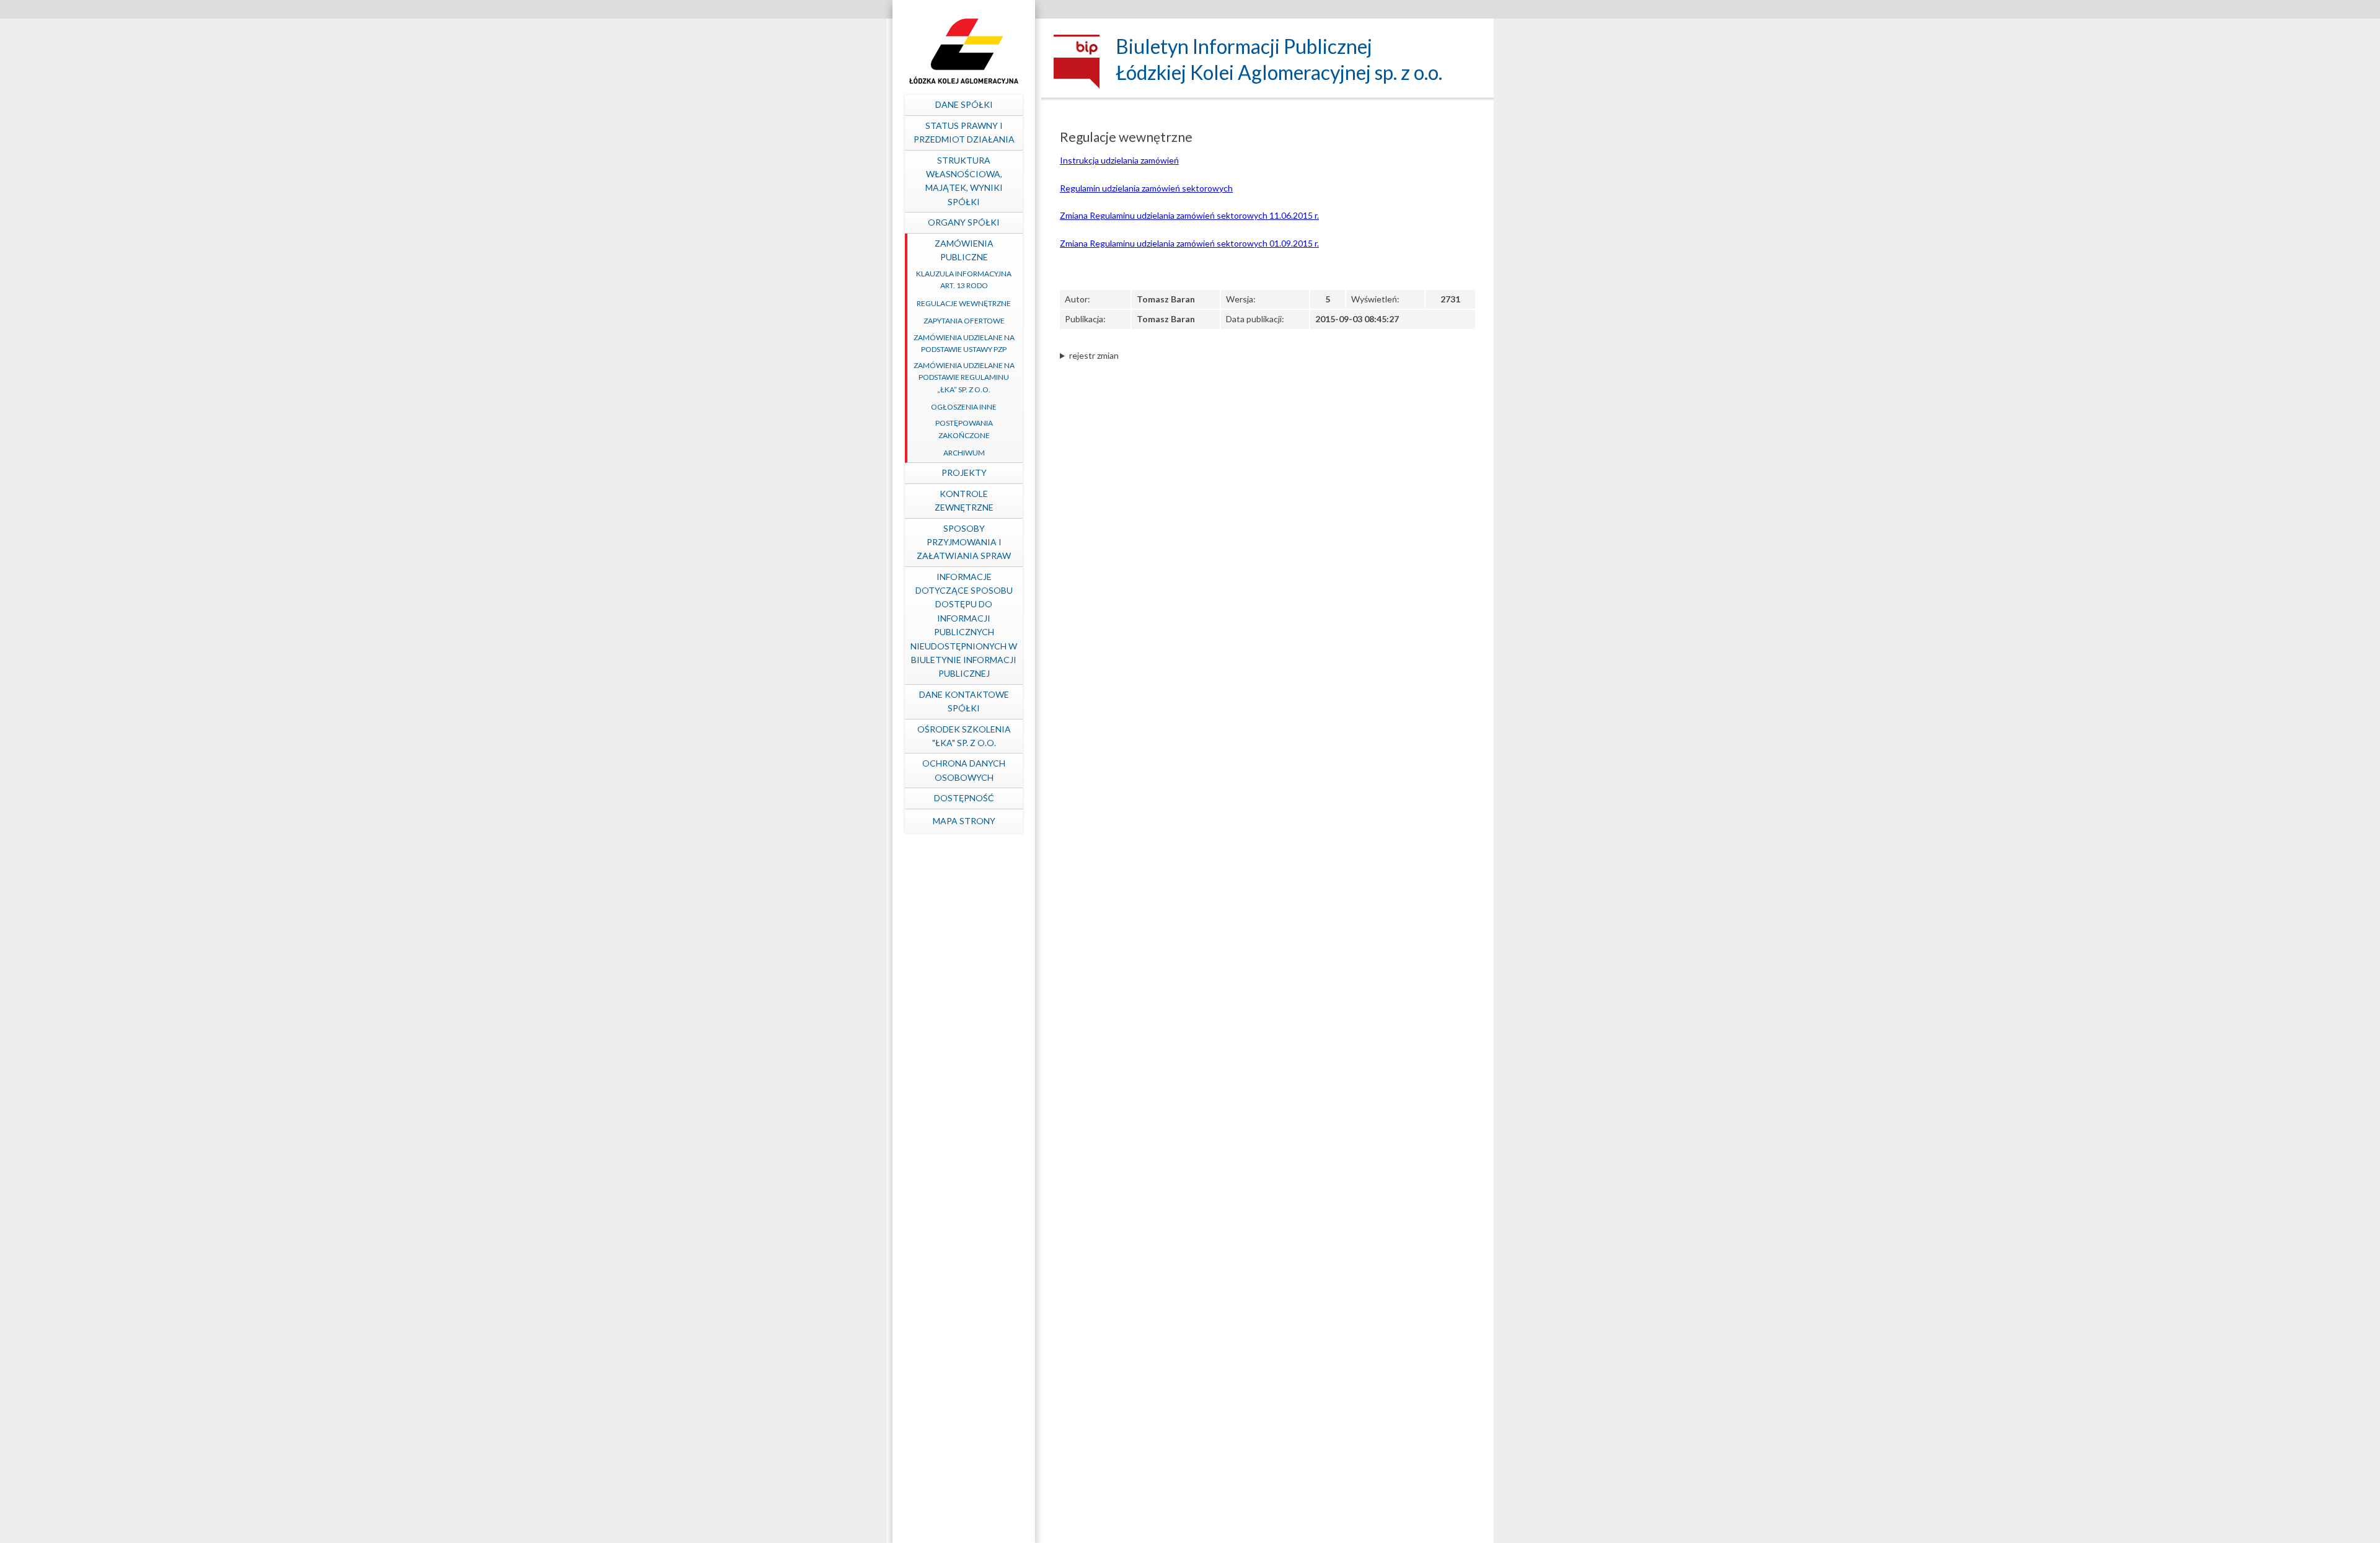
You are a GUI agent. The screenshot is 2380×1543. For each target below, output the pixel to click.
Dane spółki (964, 104)
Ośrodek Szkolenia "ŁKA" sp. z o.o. (964, 736)
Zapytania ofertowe (964, 321)
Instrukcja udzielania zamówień (1119, 160)
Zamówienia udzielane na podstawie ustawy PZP (964, 343)
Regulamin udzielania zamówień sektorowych (1146, 188)
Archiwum (964, 453)
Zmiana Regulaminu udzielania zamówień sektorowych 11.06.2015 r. (1189, 215)
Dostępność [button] (964, 798)
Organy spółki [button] (964, 222)
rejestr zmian (1094, 355)
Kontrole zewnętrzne (964, 500)
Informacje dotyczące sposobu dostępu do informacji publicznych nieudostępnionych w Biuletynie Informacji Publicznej (964, 625)
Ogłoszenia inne (964, 407)
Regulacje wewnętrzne (964, 303)
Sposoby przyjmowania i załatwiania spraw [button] (964, 542)
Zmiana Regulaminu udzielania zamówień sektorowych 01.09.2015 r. (1189, 243)
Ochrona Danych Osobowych (964, 770)
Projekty (964, 473)
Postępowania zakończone (964, 429)
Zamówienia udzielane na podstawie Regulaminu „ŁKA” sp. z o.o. (964, 377)
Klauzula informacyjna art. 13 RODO (964, 279)
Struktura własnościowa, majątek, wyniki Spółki (964, 181)
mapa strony (964, 821)
